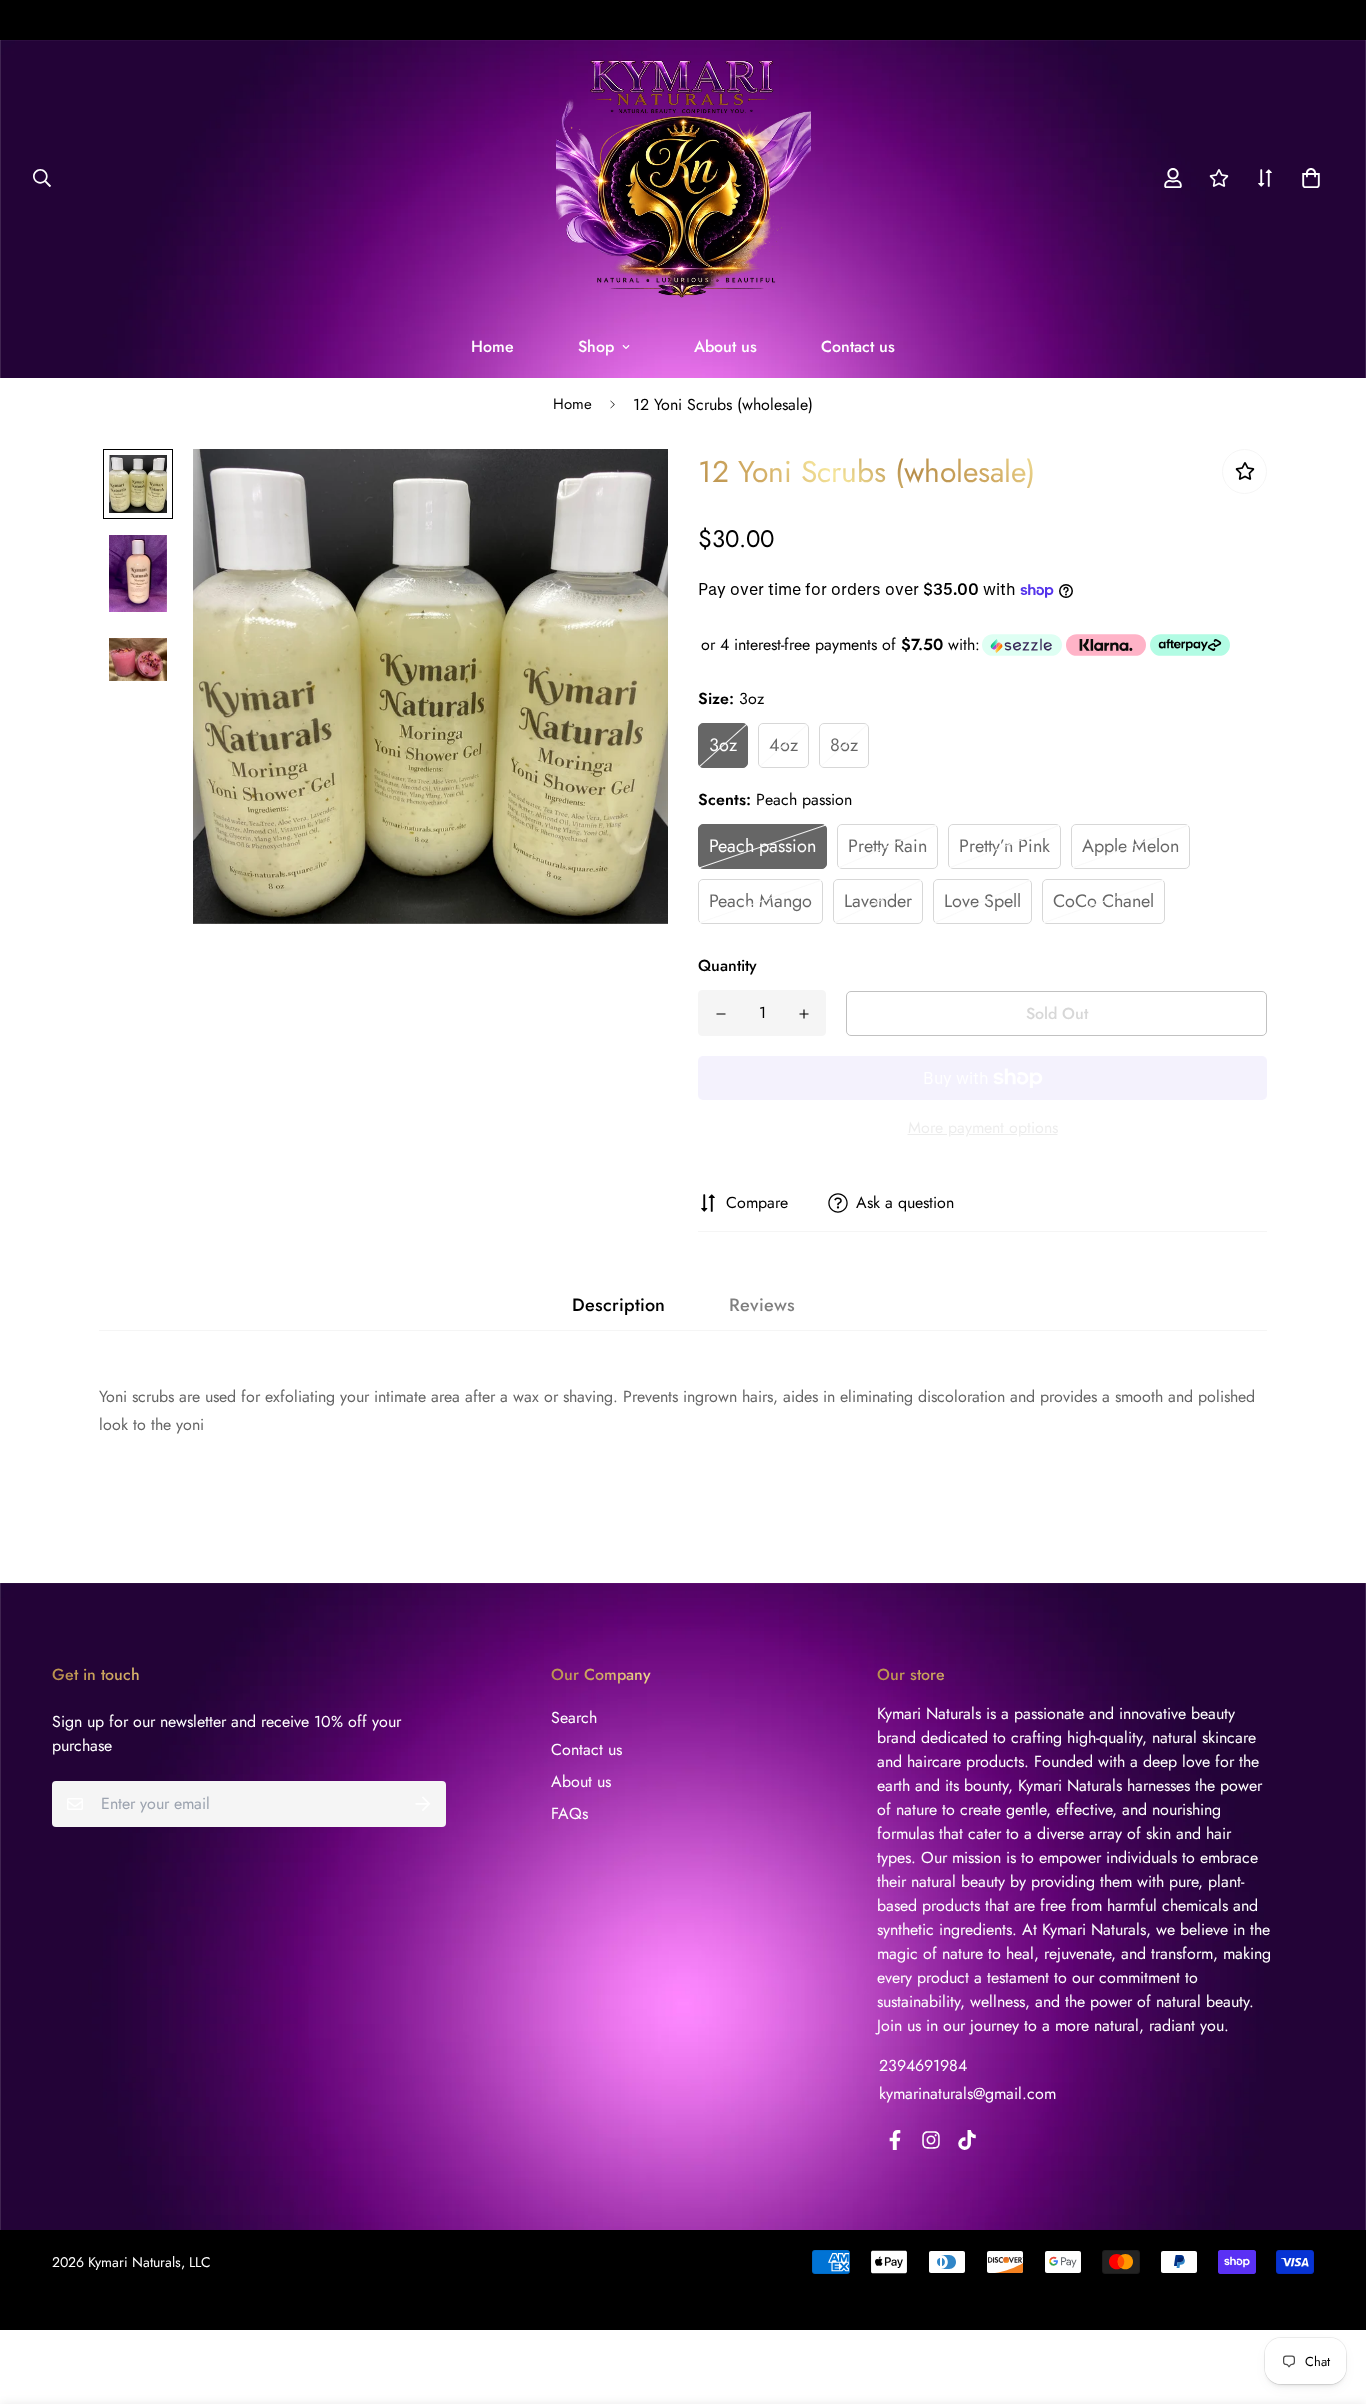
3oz (723, 745)
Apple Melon (1130, 846)
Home (492, 346)
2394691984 (923, 2065)
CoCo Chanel (1103, 901)
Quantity (727, 965)
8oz (844, 745)
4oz (783, 745)
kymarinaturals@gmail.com (967, 2093)
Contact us (858, 346)
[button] (1307, 178)
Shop (596, 346)
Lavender (878, 901)
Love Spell (982, 901)
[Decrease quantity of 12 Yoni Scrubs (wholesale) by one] (720, 1014)
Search (574, 1717)
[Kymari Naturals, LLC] (683, 177)
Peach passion (762, 846)
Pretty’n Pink (1004, 846)
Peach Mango (760, 901)
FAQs (569, 1813)
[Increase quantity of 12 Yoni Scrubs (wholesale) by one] (803, 1014)
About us (725, 346)
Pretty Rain (887, 846)
